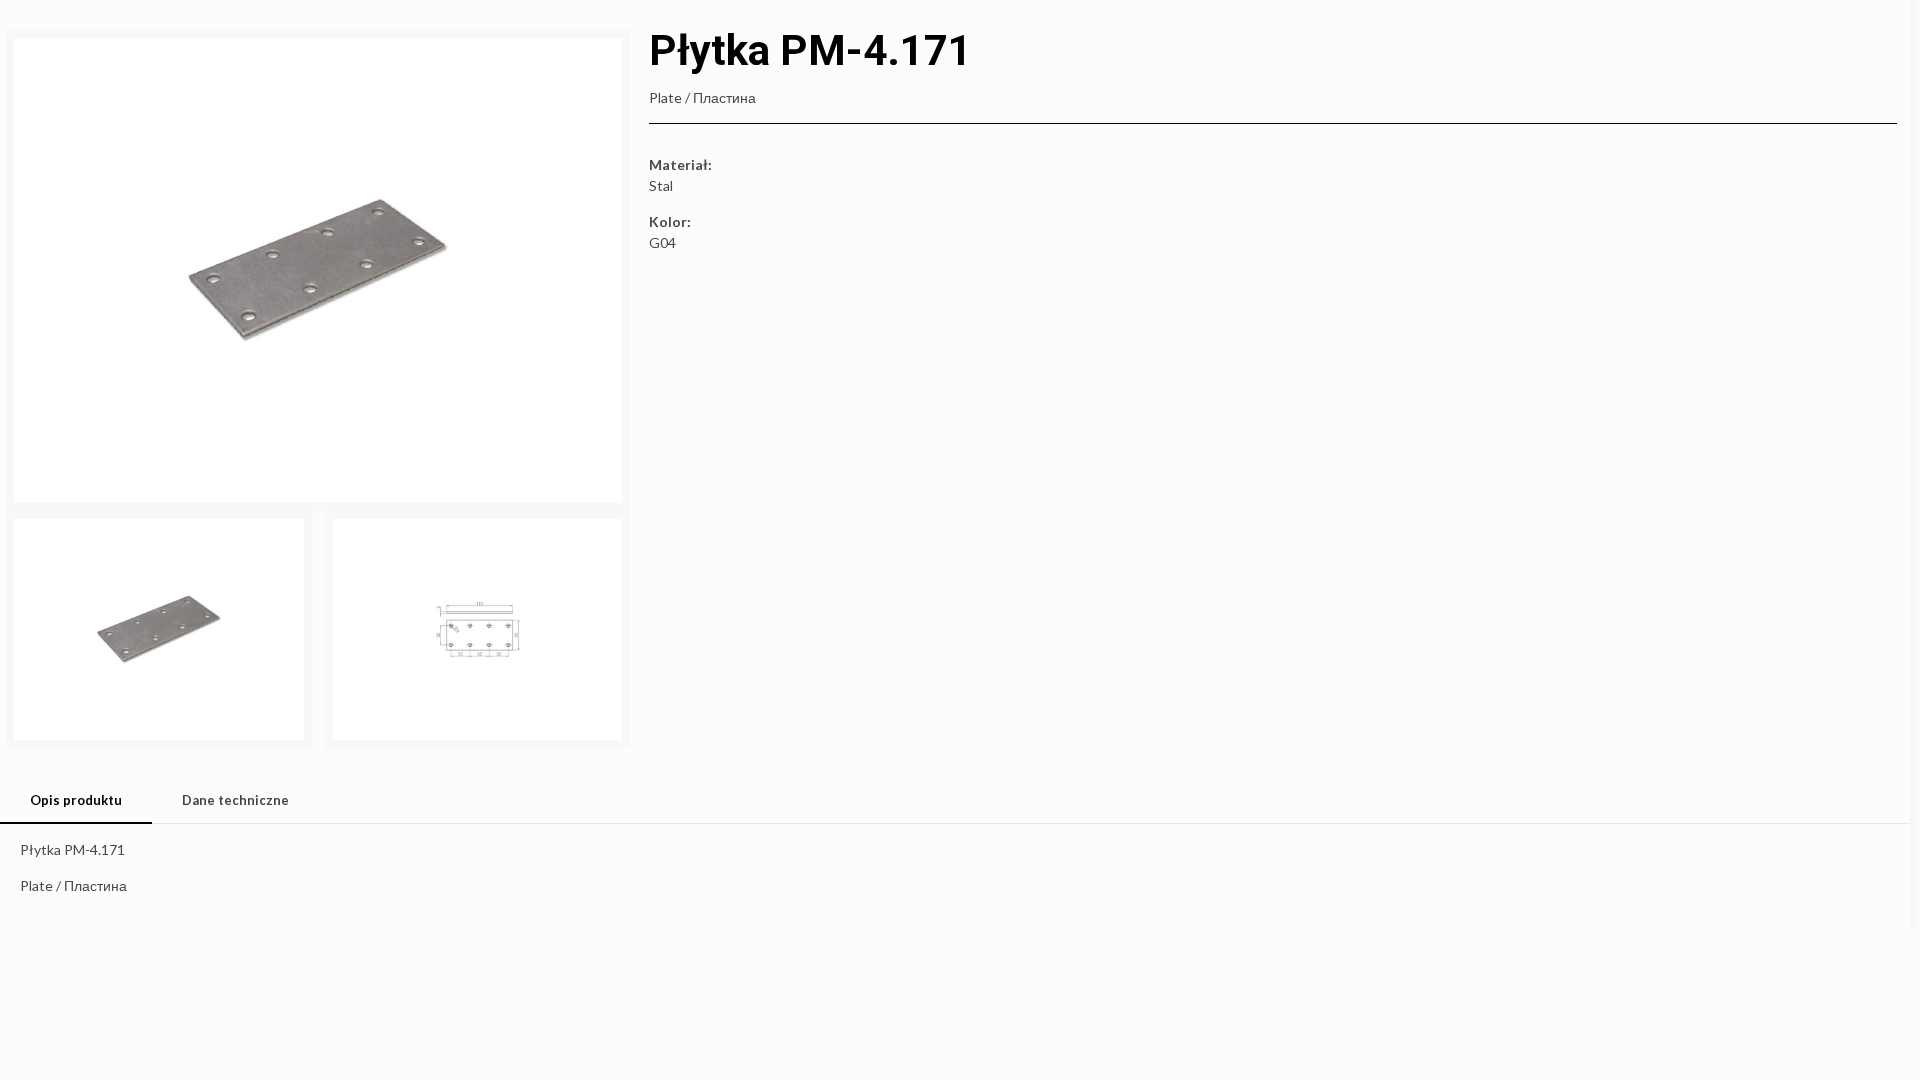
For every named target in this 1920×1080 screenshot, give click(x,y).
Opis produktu (76, 800)
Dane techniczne (235, 800)
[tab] (76, 800)
